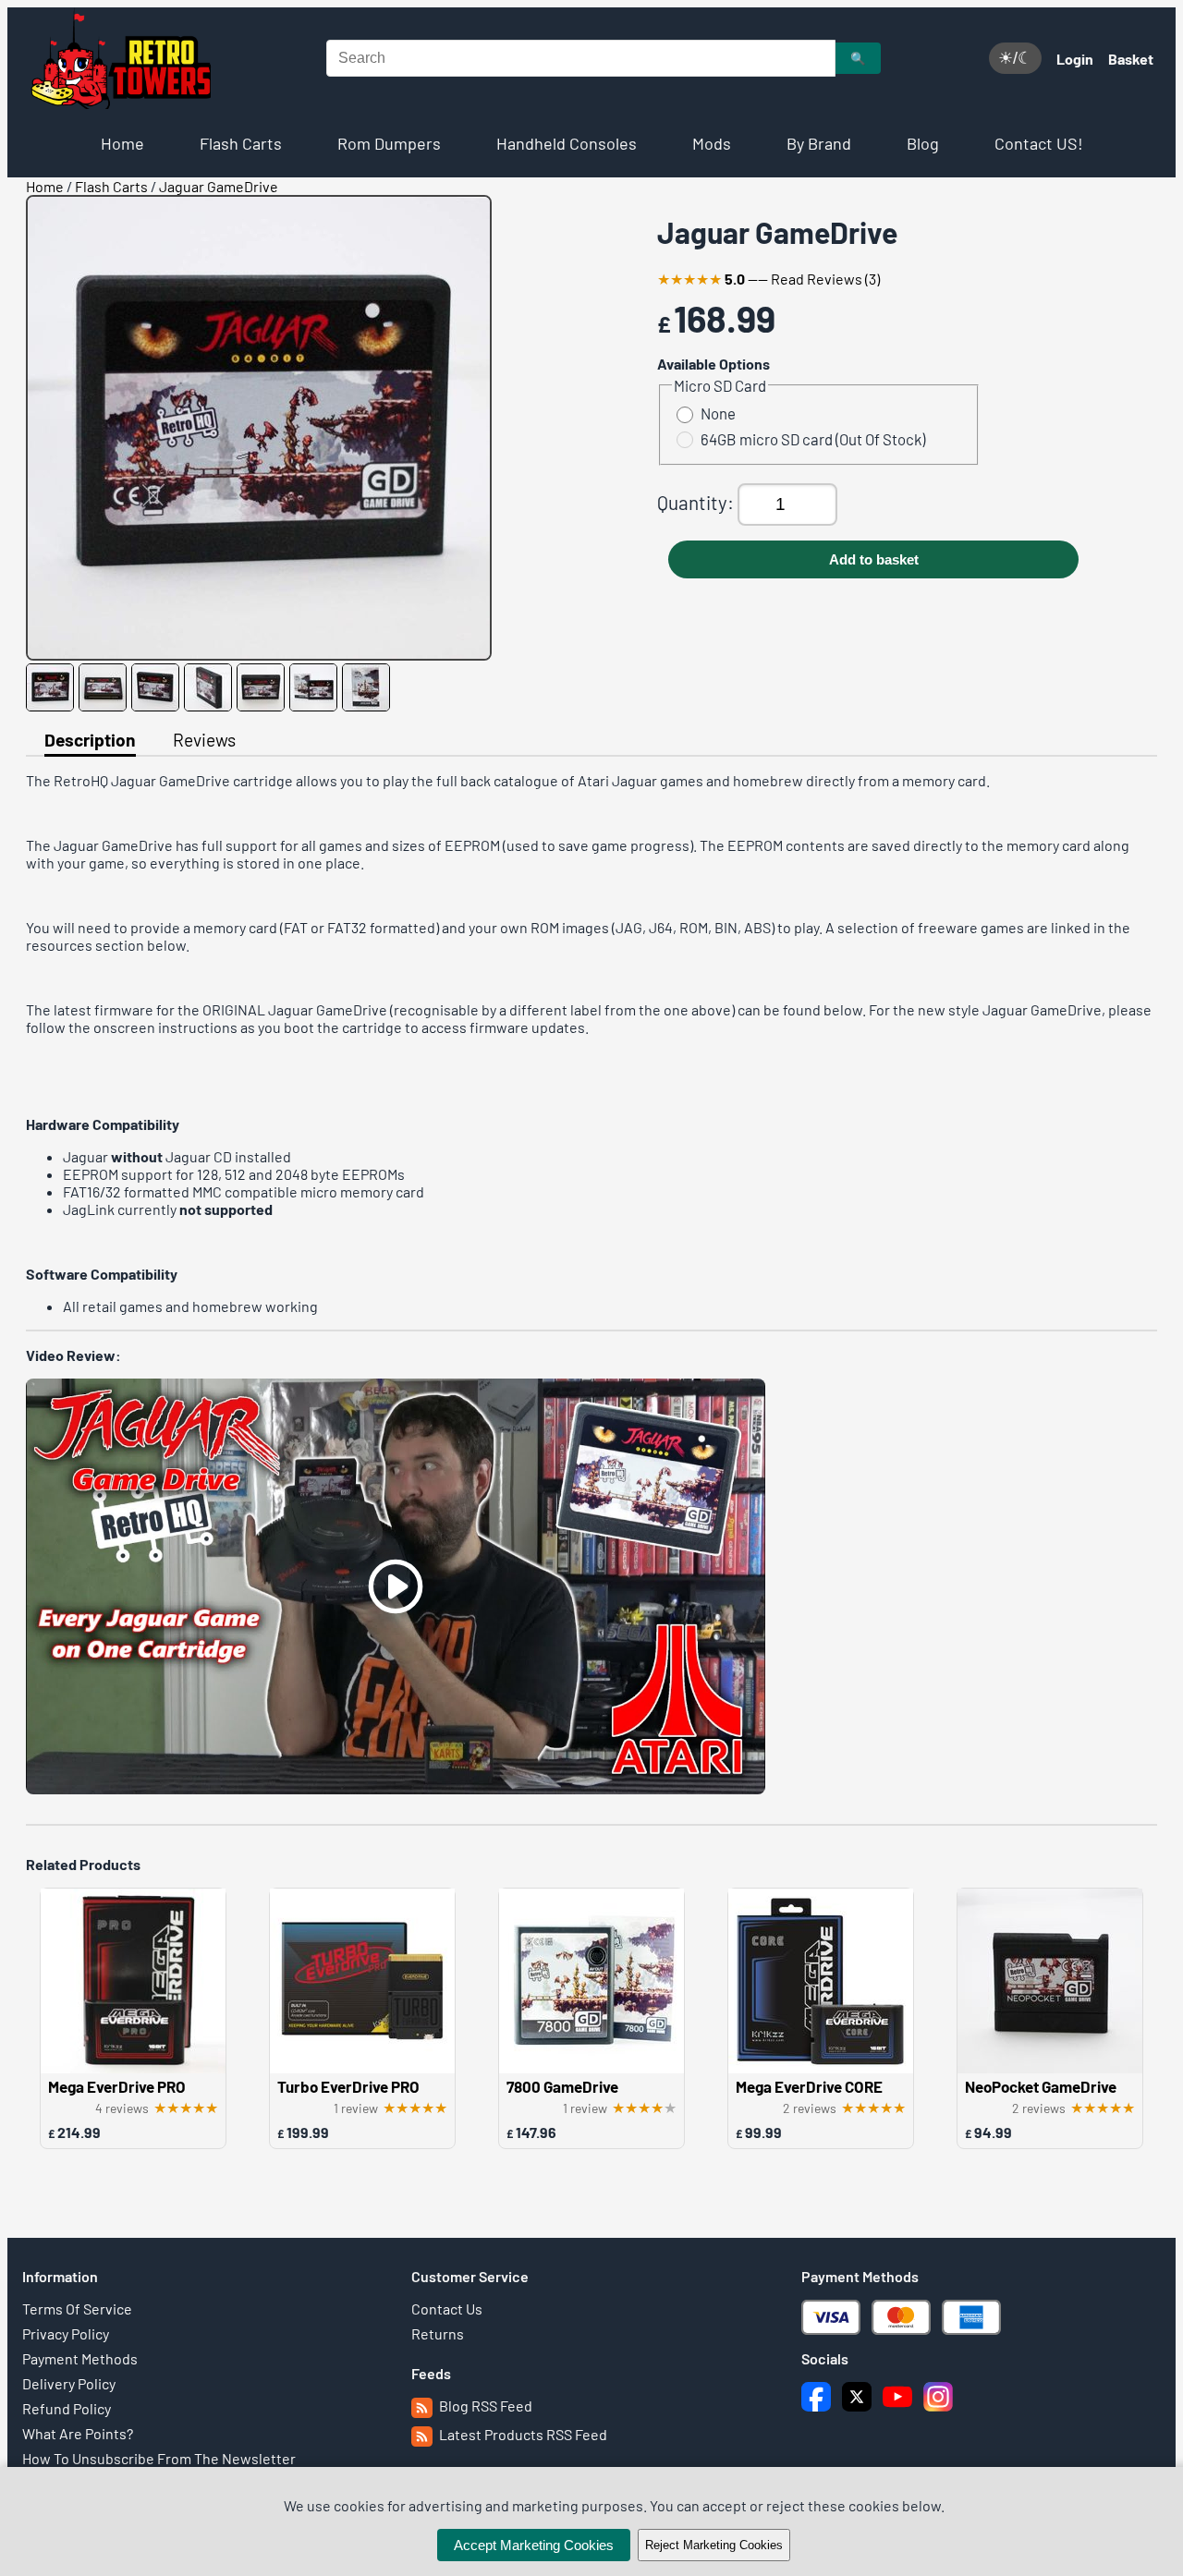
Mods (712, 143)
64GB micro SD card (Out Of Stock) (813, 439)
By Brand (819, 143)
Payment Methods (80, 2358)
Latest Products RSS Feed (521, 2434)
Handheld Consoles (567, 143)
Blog (923, 143)
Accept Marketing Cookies (534, 2545)
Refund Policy (67, 2408)
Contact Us (447, 2309)
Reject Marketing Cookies (714, 2545)
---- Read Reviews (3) (768, 279)
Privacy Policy (66, 2333)
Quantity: (697, 502)
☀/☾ (1015, 58)
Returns (438, 2333)
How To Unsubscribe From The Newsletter (159, 2458)
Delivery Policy (69, 2383)
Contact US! (1039, 143)
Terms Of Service (77, 2309)
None (718, 413)
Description (90, 740)
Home (122, 143)
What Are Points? (78, 2433)
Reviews (204, 740)
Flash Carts (241, 143)
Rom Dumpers (389, 143)
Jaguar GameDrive (219, 186)
